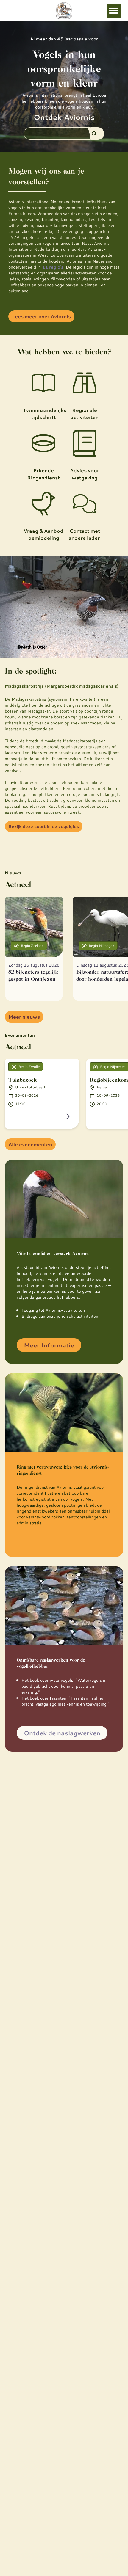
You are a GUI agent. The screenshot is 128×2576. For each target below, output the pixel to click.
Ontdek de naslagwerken (62, 1733)
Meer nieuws (24, 1017)
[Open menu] (114, 11)
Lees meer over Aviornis (41, 316)
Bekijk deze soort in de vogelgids (44, 826)
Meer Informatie (49, 1345)
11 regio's (53, 267)
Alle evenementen (30, 1144)
